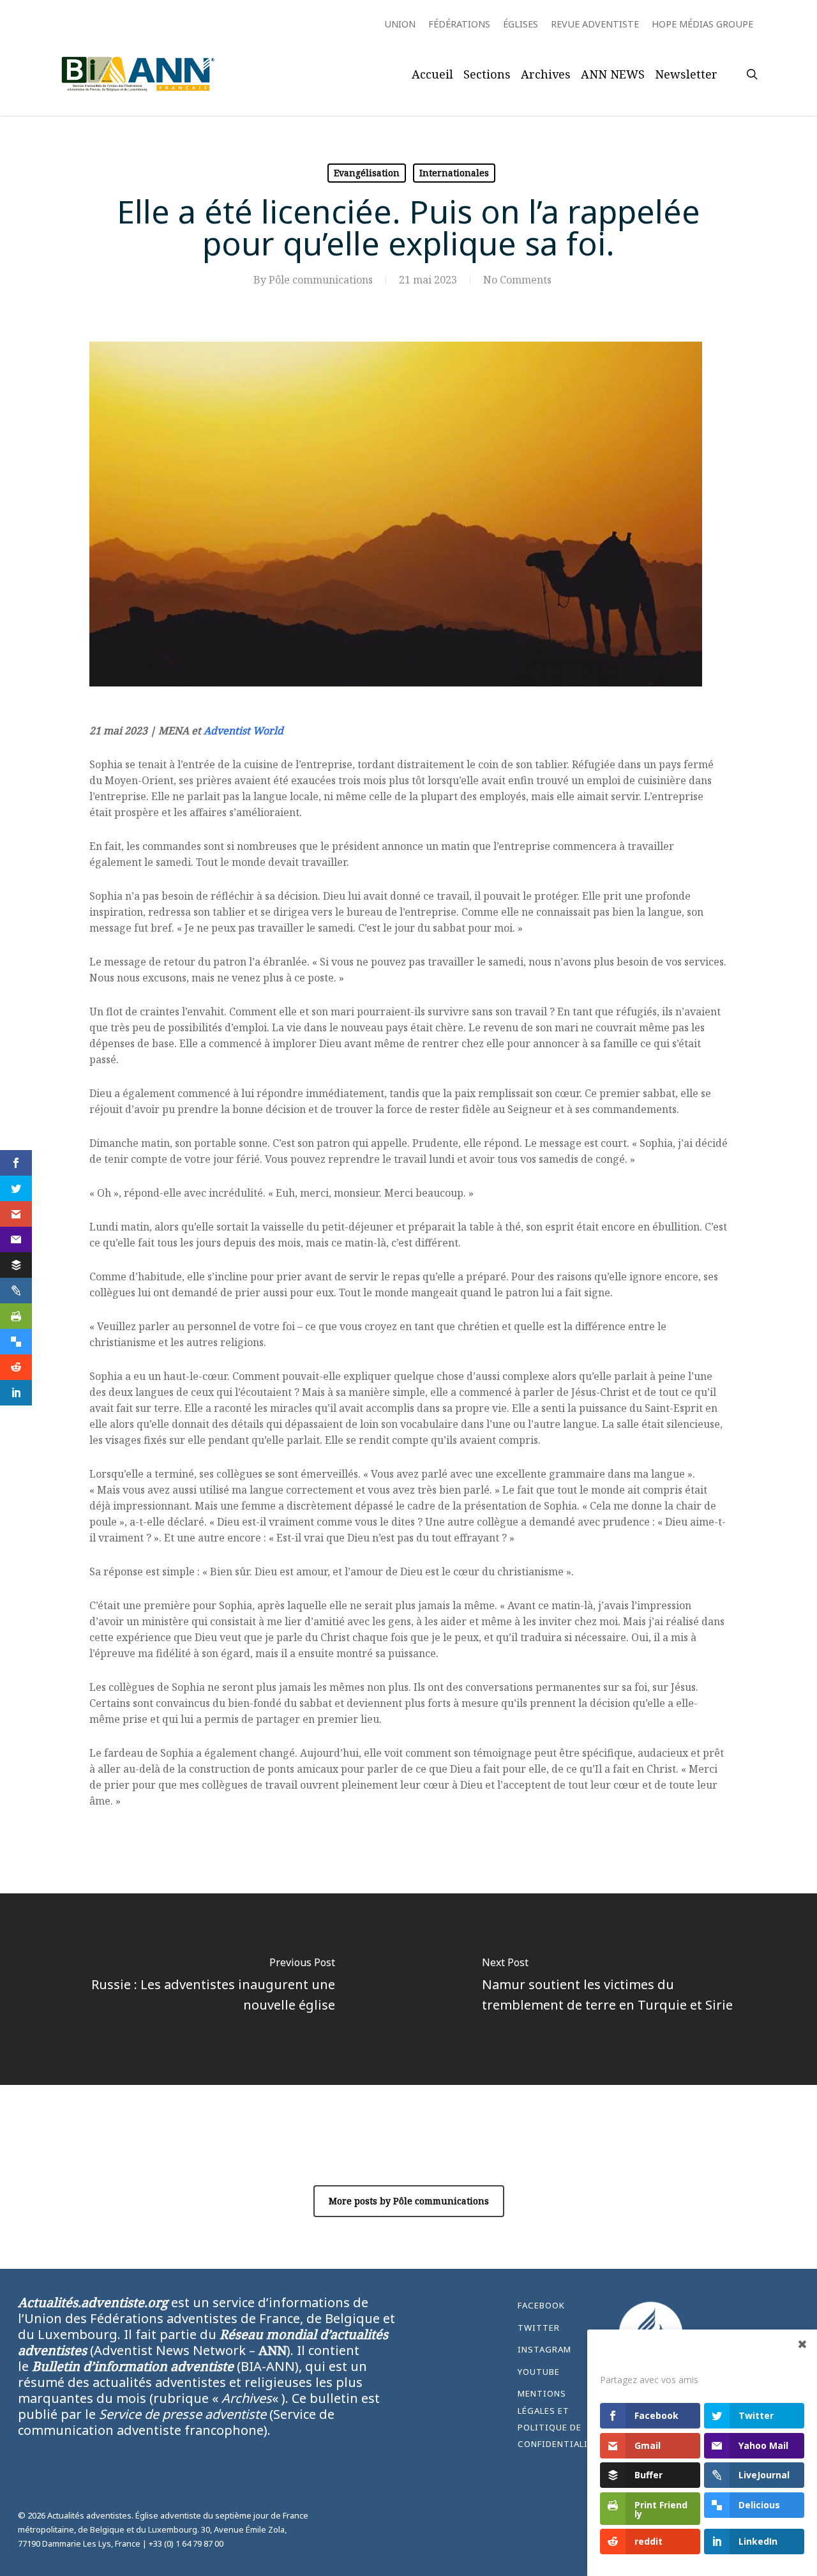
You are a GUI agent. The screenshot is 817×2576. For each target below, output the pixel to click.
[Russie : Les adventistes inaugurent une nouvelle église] (204, 1989)
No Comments (517, 280)
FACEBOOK (541, 2305)
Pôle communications (321, 280)
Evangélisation (367, 173)
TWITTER (539, 2328)
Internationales (454, 173)
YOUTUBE (539, 2372)
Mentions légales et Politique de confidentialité (557, 2419)
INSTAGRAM (544, 2349)
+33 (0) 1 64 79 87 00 (186, 2543)
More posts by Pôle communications (409, 2201)
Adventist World (244, 731)
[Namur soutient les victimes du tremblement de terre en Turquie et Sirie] (613, 1989)
